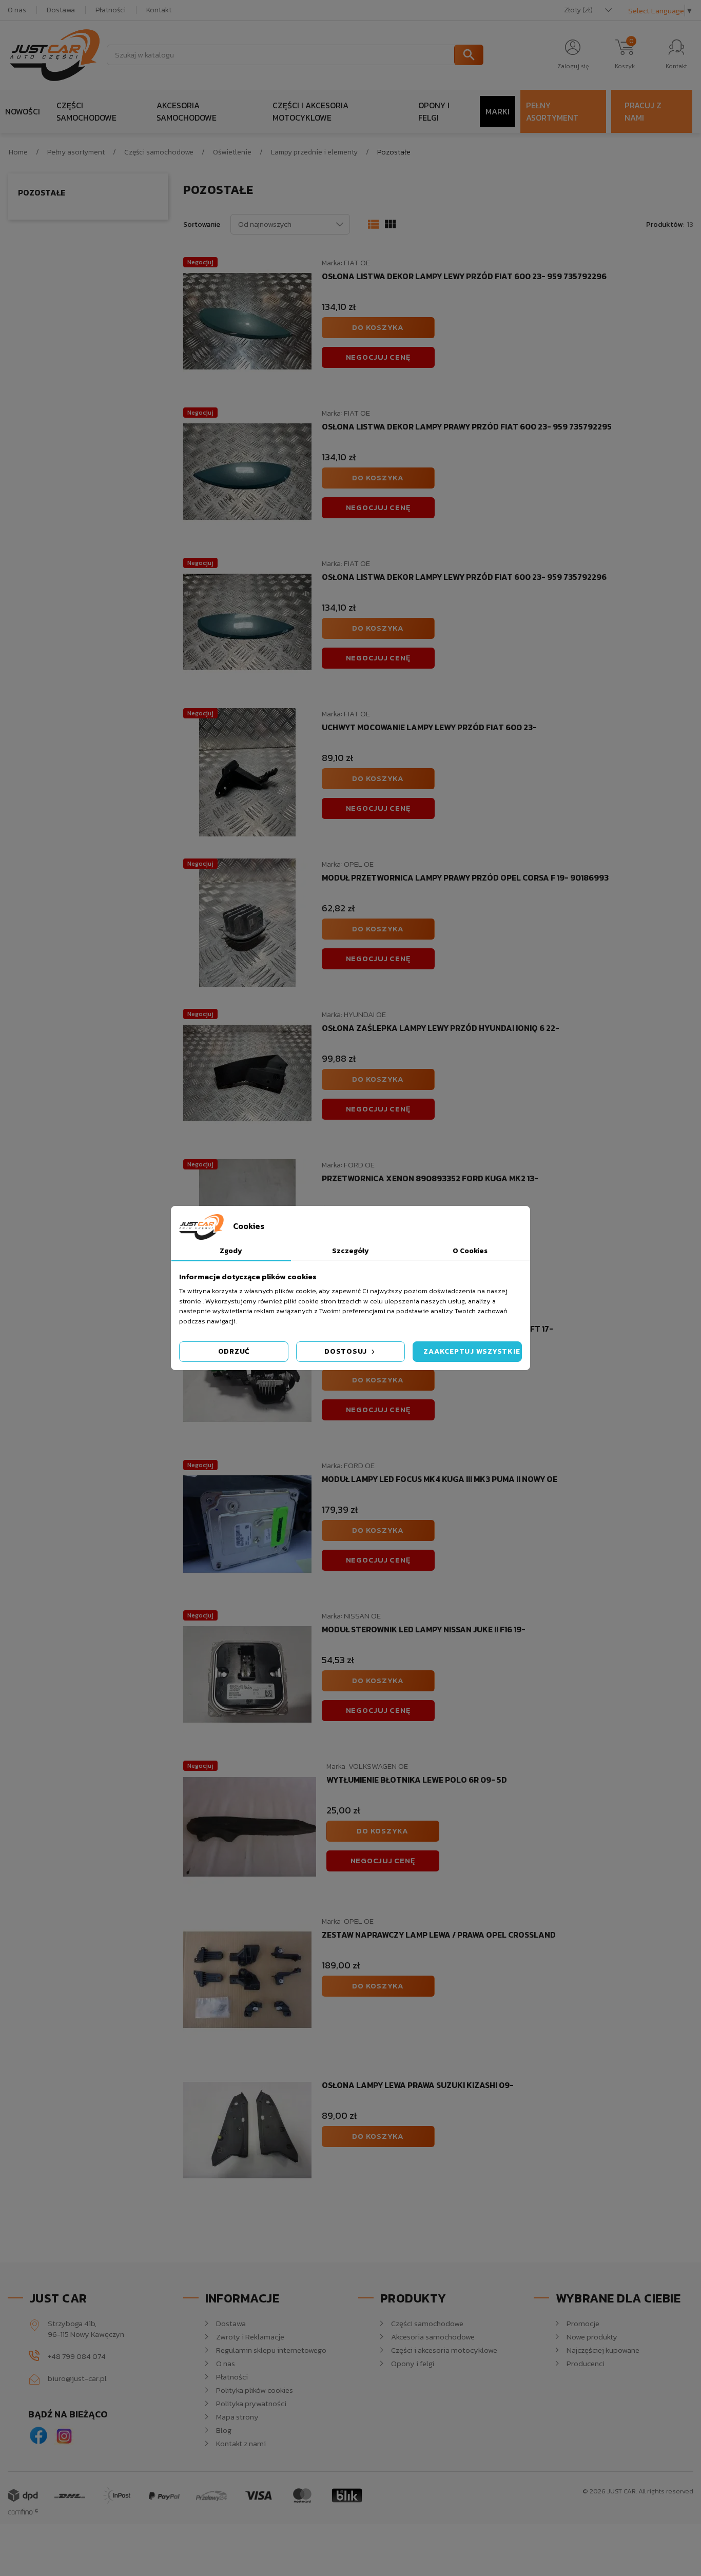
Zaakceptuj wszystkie (472, 1351)
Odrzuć (234, 1351)
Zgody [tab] (231, 1251)
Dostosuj (347, 1351)
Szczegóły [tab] (350, 1251)
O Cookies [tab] (470, 1251)
